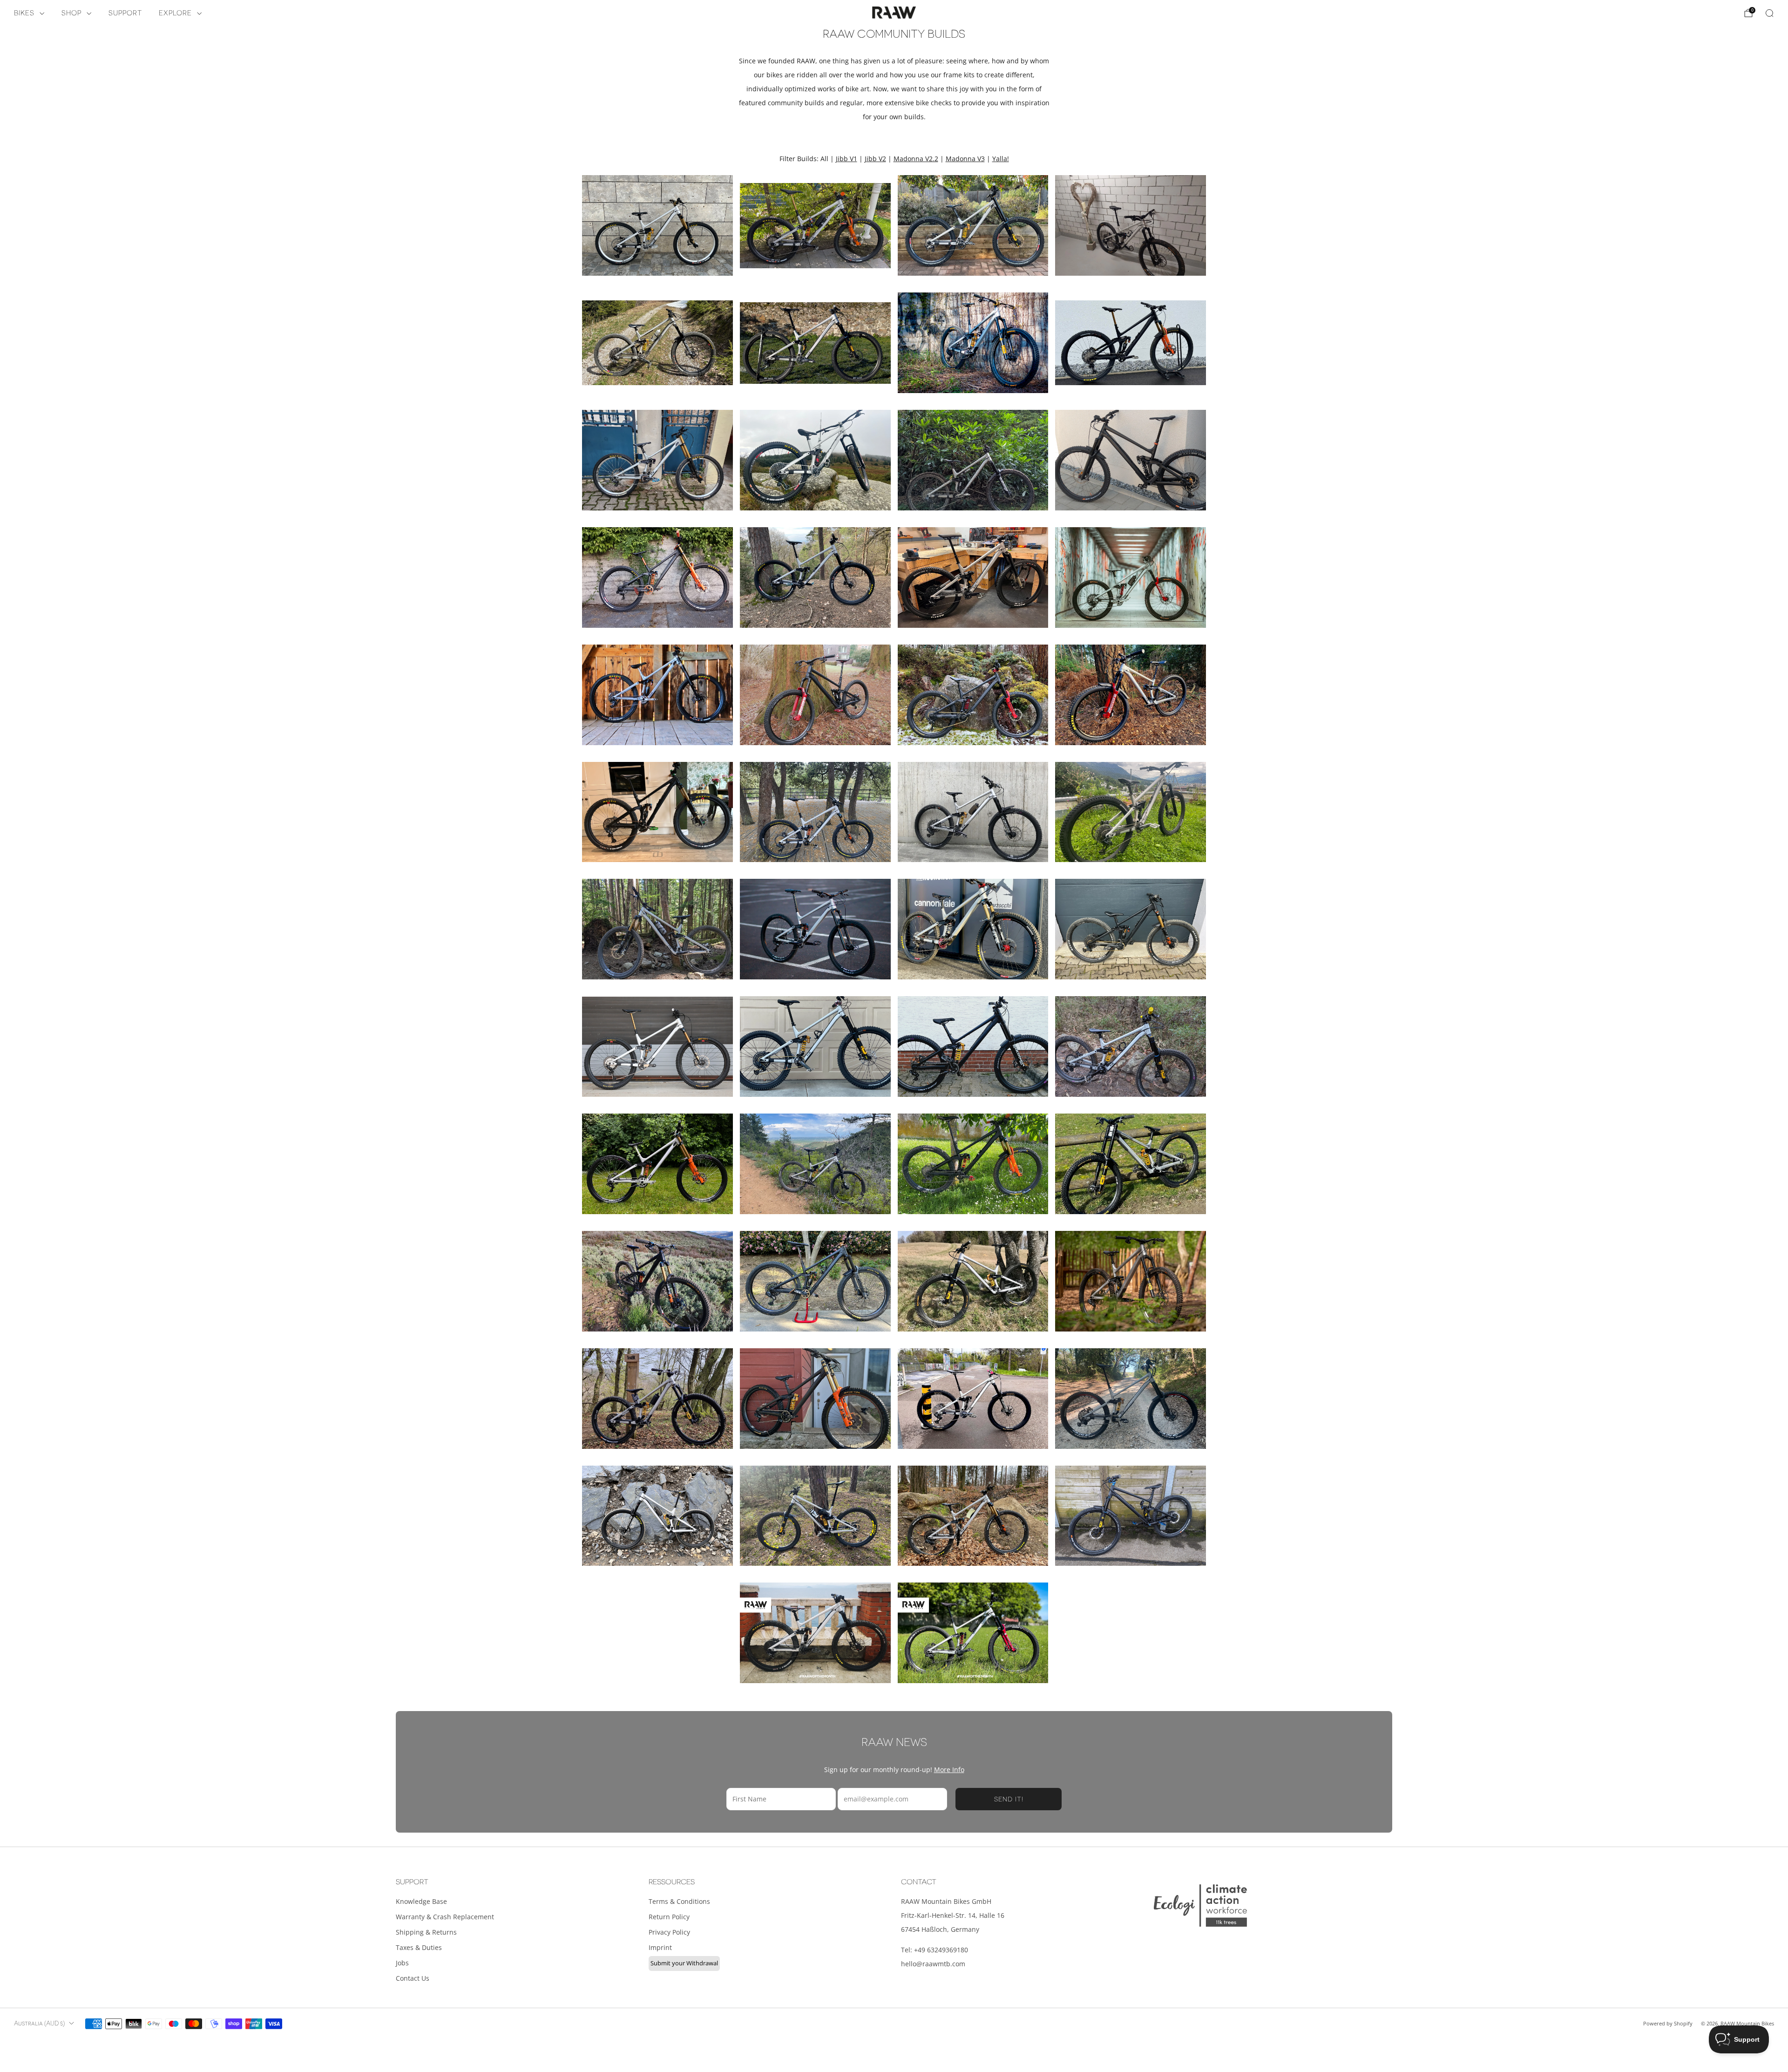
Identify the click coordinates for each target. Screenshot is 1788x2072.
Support (125, 13)
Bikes (24, 13)
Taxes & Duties (419, 1947)
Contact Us (413, 1978)
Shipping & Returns (426, 1932)
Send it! (1009, 1799)
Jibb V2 (875, 159)
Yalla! (1001, 159)
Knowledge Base (421, 1901)
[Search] (1769, 13)
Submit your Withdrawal (684, 1963)
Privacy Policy (669, 1932)
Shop (71, 13)
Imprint (660, 1947)
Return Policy (669, 1917)
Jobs (402, 1963)
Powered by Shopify (1668, 2023)
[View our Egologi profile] (1200, 1906)
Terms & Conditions (679, 1901)
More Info (949, 1770)
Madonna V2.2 (916, 159)
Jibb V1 (847, 159)
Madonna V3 (965, 159)
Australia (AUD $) (39, 2024)
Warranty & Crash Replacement (445, 1917)
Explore (175, 13)
